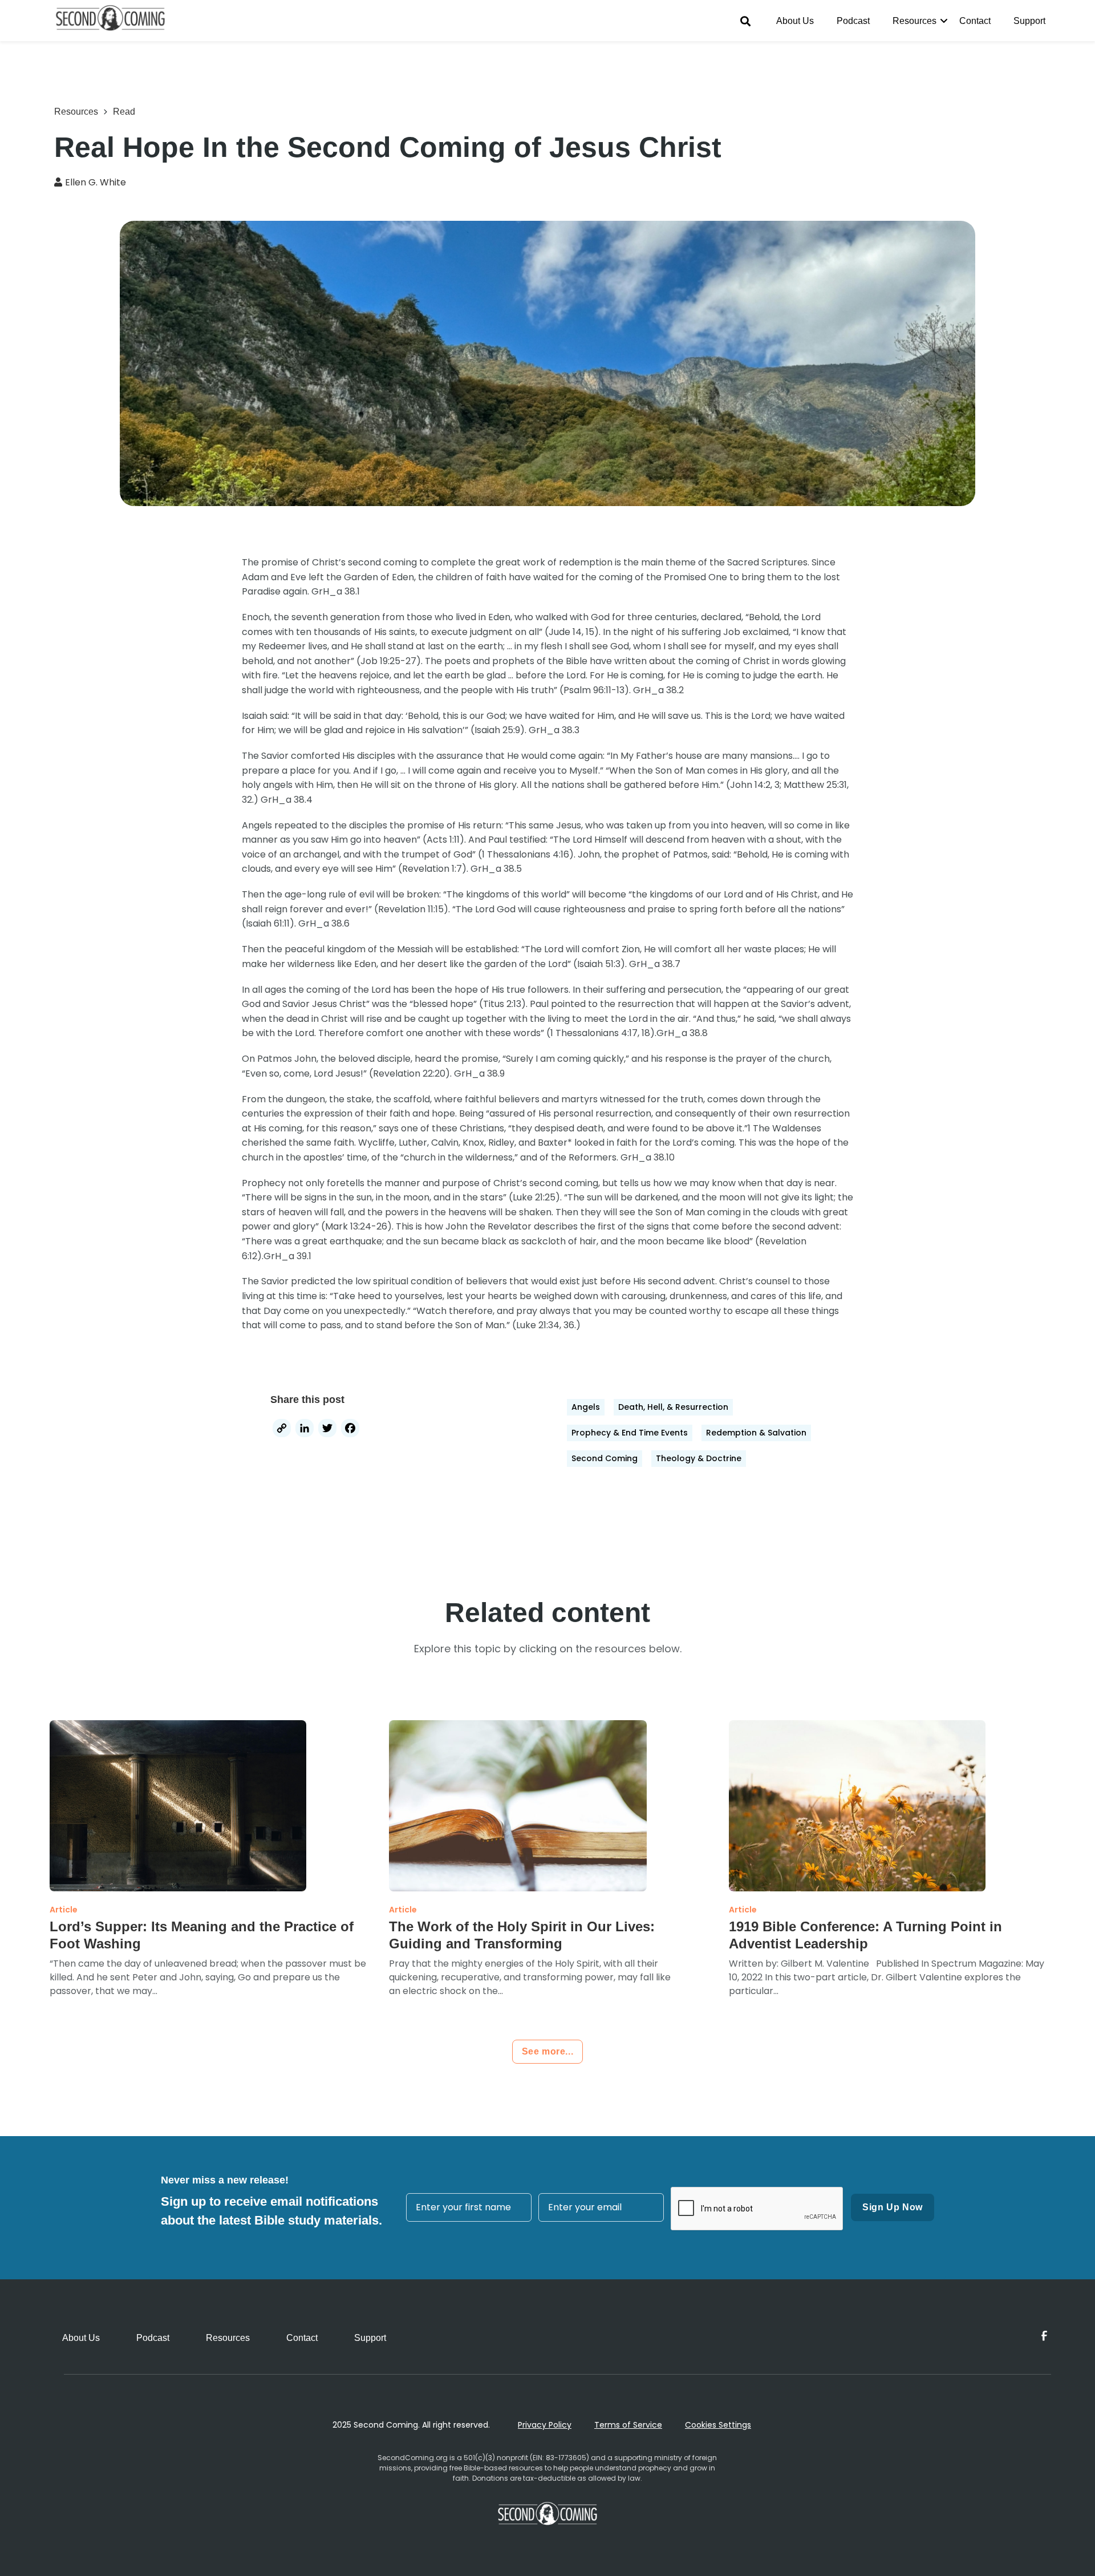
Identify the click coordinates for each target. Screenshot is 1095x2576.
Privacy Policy (545, 2425)
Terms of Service (628, 2425)
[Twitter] (327, 1429)
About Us (795, 21)
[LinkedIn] (305, 1429)
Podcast (853, 21)
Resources (914, 21)
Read (124, 112)
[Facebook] (350, 1429)
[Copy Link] (282, 1429)
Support (1029, 21)
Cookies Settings (718, 2425)
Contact (975, 21)
